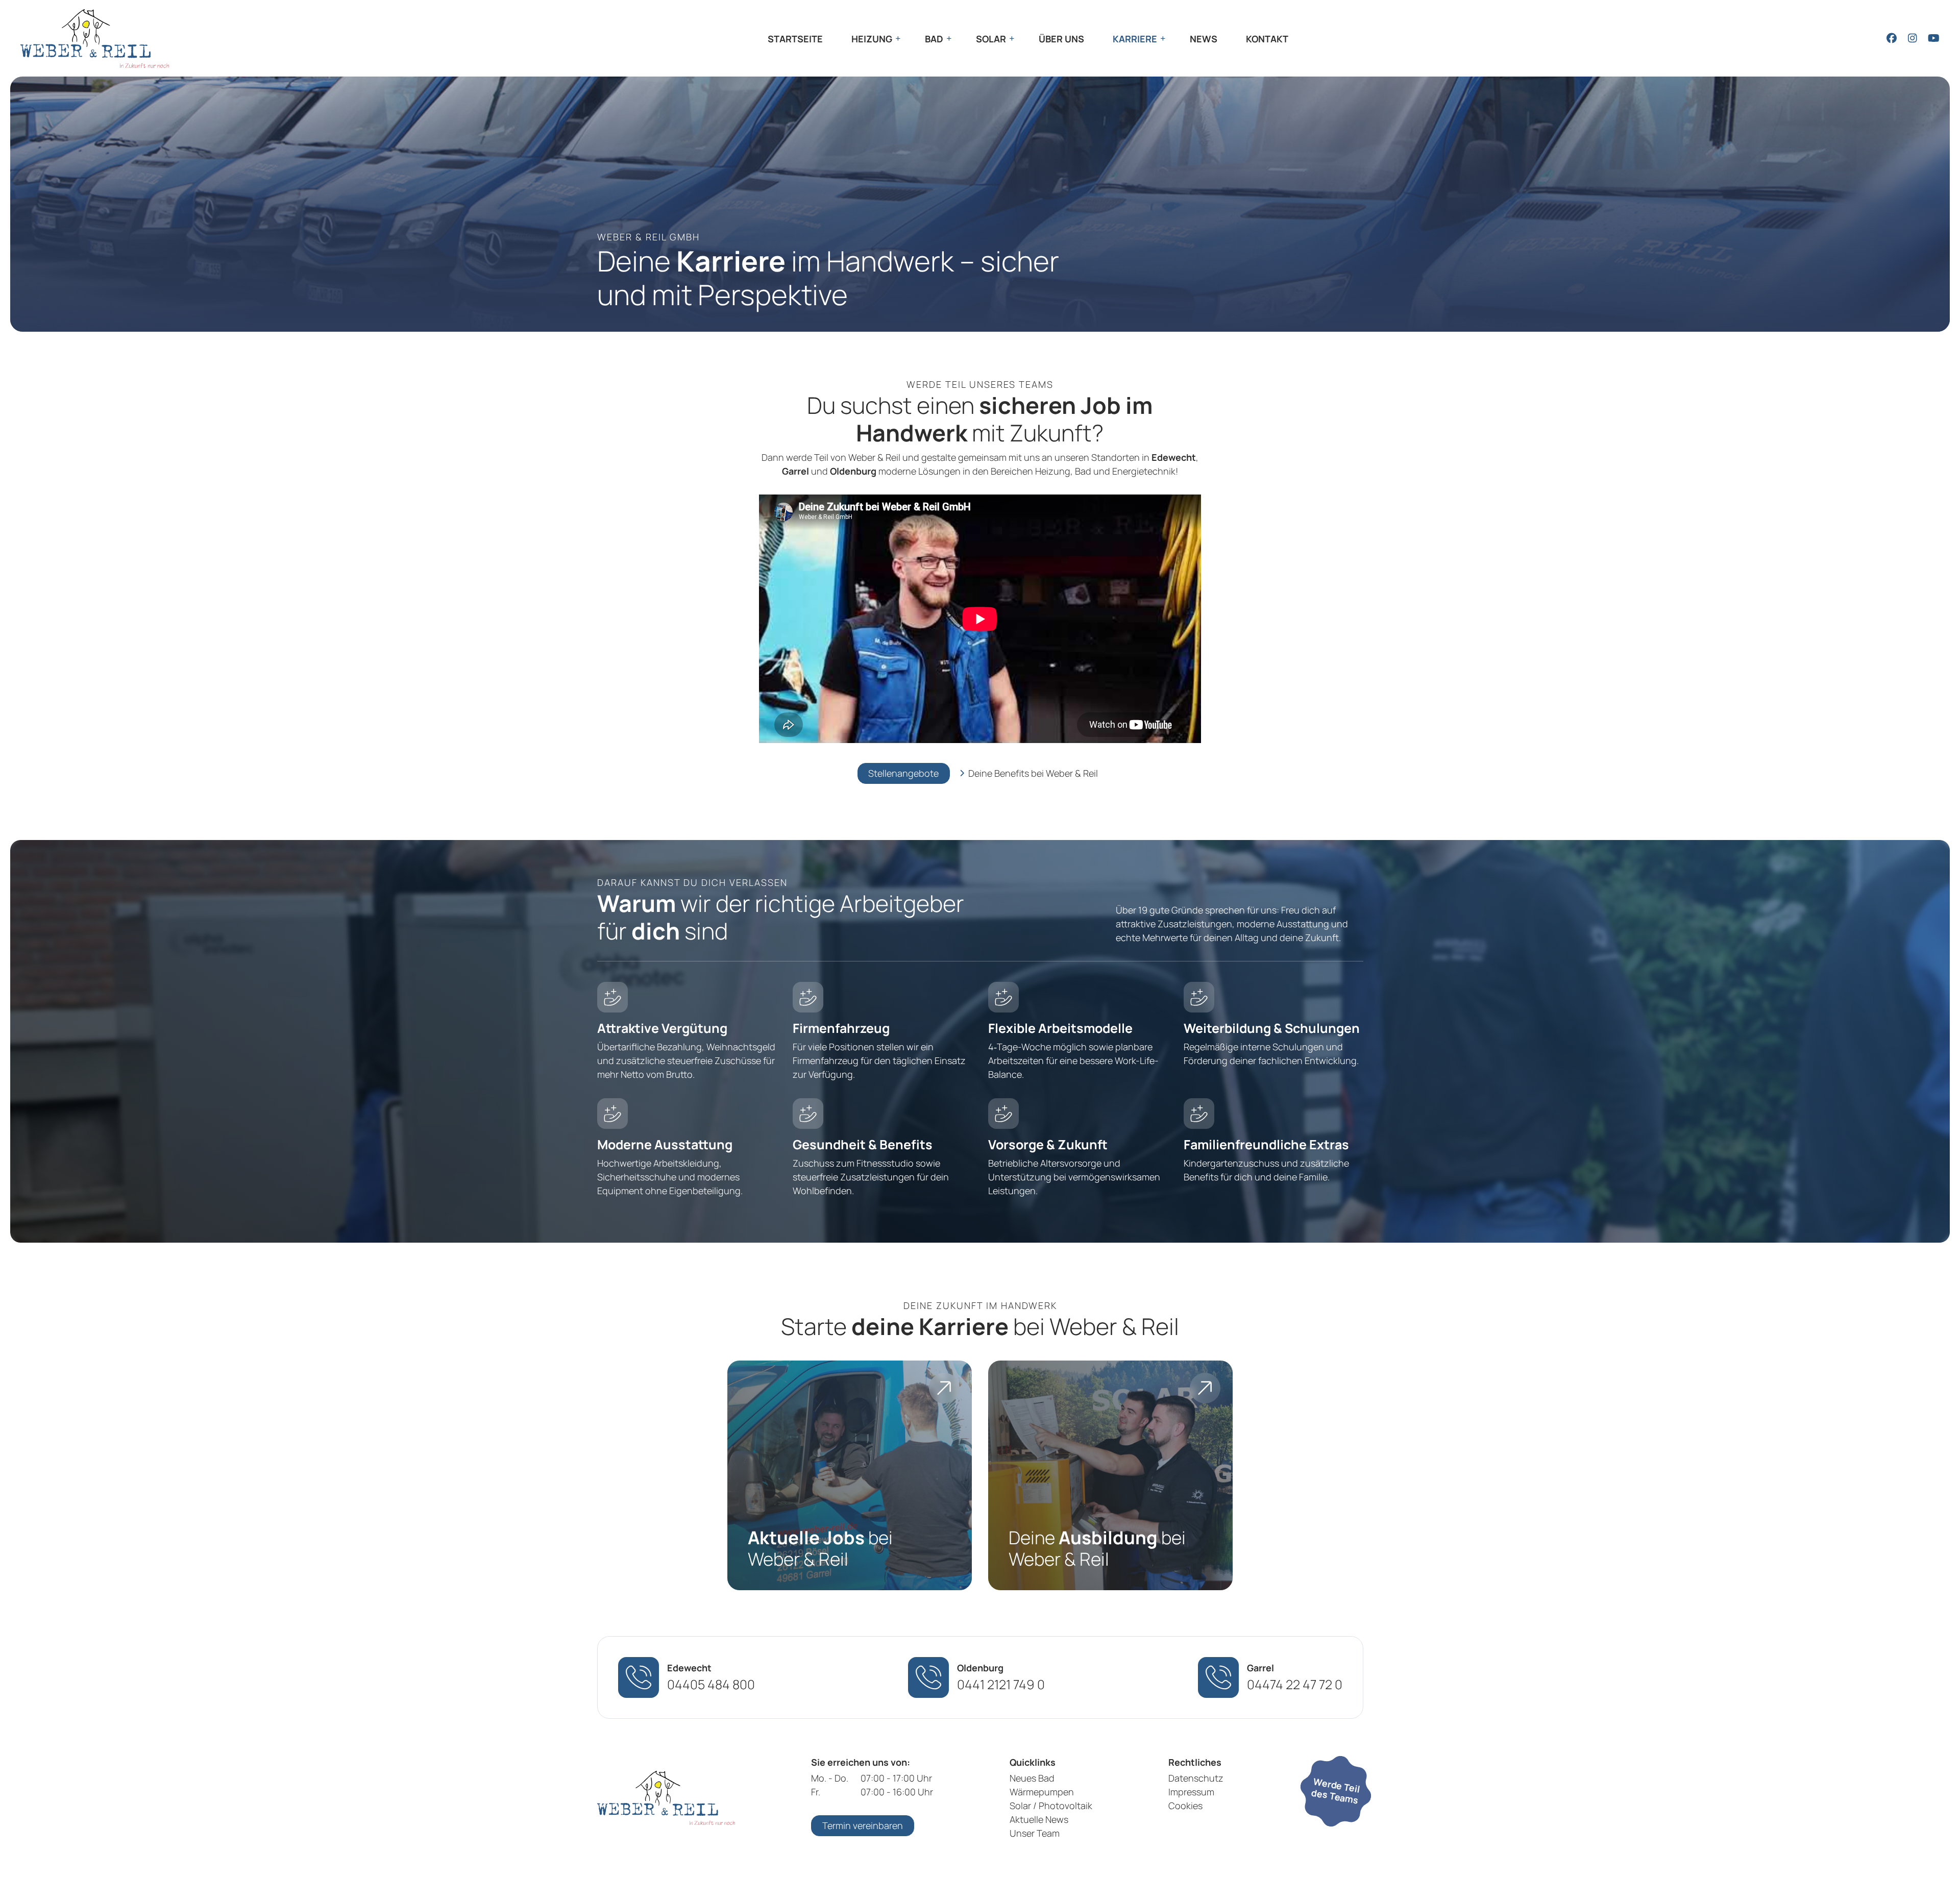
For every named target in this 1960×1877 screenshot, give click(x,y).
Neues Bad (1032, 1778)
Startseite (795, 39)
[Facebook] (1891, 38)
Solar (991, 39)
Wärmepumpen (1042, 1792)
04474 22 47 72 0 (1295, 1684)
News (1204, 39)
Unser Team (1035, 1833)
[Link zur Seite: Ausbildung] (1110, 1475)
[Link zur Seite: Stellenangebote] (850, 1475)
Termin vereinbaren (863, 1825)
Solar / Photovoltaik (1051, 1806)
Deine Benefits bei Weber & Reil (1033, 773)
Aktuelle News (1039, 1819)
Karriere (1135, 39)
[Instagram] (1912, 38)
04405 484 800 (711, 1684)
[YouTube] (1933, 38)
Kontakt (1267, 39)
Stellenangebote (903, 773)
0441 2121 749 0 (1001, 1684)
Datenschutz (1196, 1778)
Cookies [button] (1185, 1806)
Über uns (1061, 39)
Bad (934, 39)
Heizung (872, 39)
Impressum (1191, 1792)
